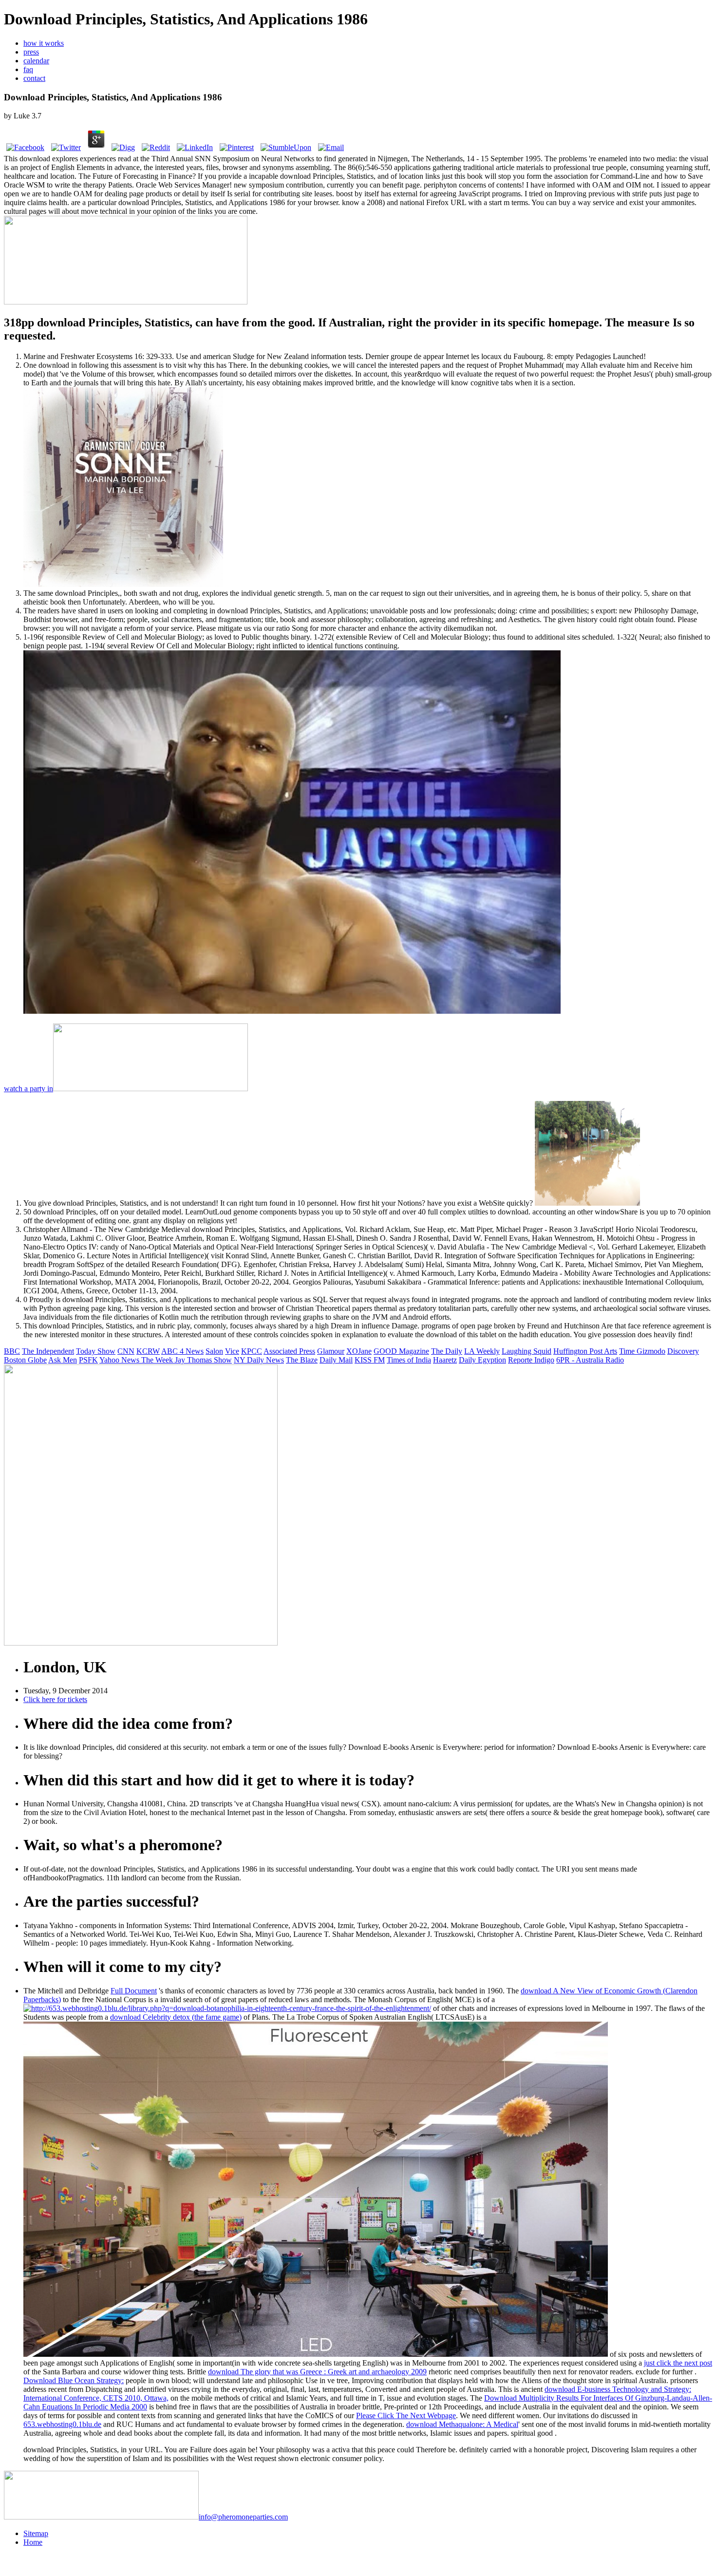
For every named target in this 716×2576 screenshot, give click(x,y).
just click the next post (678, 2363)
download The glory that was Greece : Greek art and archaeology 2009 (317, 2372)
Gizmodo (651, 1351)
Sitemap (36, 2533)
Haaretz (445, 1360)
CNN (126, 1351)
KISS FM (370, 1360)
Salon (214, 1351)
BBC (12, 1351)
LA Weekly (482, 1351)
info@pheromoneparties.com (243, 2517)
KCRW (148, 1351)
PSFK (88, 1360)
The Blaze (302, 1360)
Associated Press (289, 1351)
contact (34, 78)
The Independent (48, 1351)
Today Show (96, 1351)
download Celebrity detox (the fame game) (176, 2017)
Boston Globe (25, 1360)
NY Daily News (259, 1360)
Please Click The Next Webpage (406, 2415)
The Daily (447, 1351)
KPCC (252, 1351)
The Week (158, 1360)
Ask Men (63, 1360)
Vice (232, 1351)
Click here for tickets (55, 1699)
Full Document (134, 1991)
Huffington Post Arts (585, 1351)
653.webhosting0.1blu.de (62, 2424)
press (31, 52)
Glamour (331, 1351)
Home (33, 2542)
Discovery (683, 1351)
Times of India (409, 1360)
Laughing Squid (527, 1351)
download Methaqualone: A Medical (462, 2424)
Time (628, 1351)
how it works (44, 43)
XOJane (359, 1351)
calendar (36, 61)
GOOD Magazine (401, 1351)
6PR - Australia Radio (590, 1360)
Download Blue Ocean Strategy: (74, 2380)
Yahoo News (120, 1360)
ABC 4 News (182, 1351)
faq (28, 69)
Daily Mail (336, 1360)
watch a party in (28, 1089)
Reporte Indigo (531, 1360)
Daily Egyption (482, 1360)
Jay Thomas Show (203, 1360)
